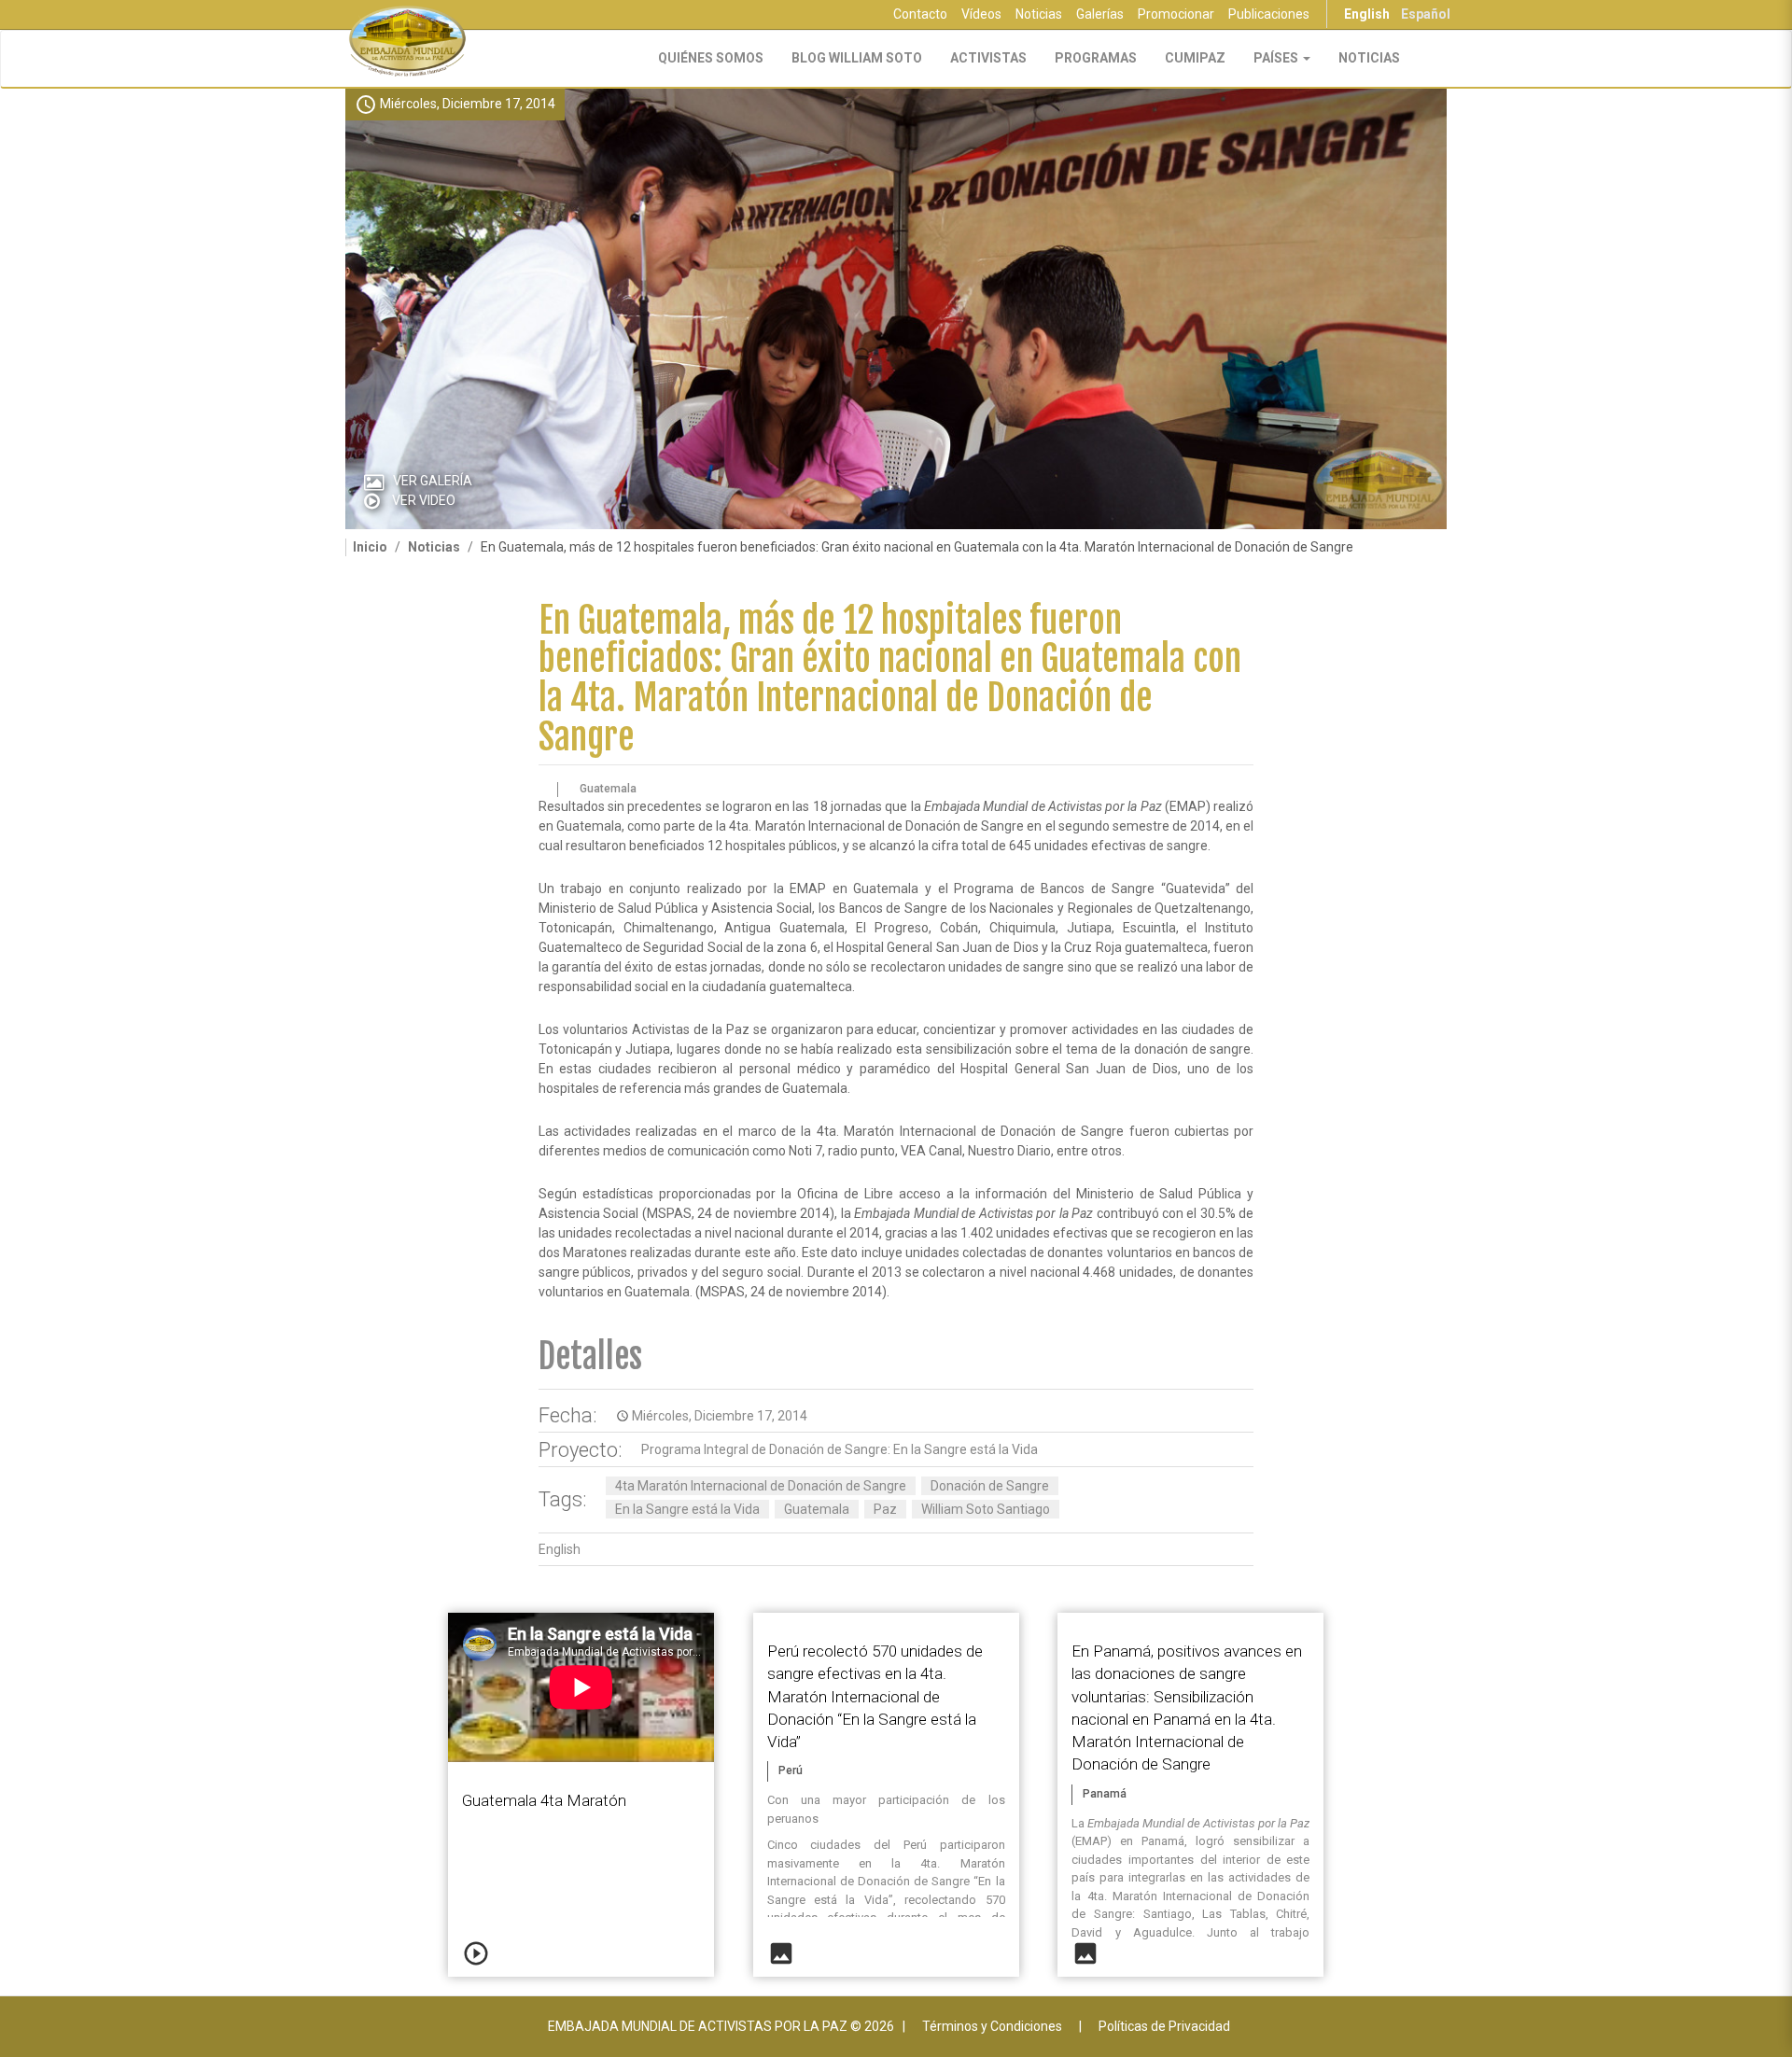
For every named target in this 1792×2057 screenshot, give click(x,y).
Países (1277, 58)
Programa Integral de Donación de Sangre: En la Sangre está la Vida (840, 1449)
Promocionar (1176, 14)
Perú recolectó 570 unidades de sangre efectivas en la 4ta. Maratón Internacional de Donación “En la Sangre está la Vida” (875, 1696)
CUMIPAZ (1195, 58)
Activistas (988, 58)
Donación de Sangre (990, 1486)
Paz (885, 1509)
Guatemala (817, 1509)
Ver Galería (433, 481)
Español (1426, 14)
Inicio (370, 547)
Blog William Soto (857, 58)
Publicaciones (1269, 14)
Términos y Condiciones (992, 2026)
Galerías (1100, 14)
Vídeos (981, 14)
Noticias (1039, 14)
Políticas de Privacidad (1164, 2026)
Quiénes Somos (711, 58)
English (1367, 14)
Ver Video (424, 500)
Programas (1096, 58)
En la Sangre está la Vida (687, 1509)
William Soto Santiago (986, 1509)
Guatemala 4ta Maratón (544, 1800)
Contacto (920, 14)
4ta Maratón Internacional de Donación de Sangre (761, 1486)
